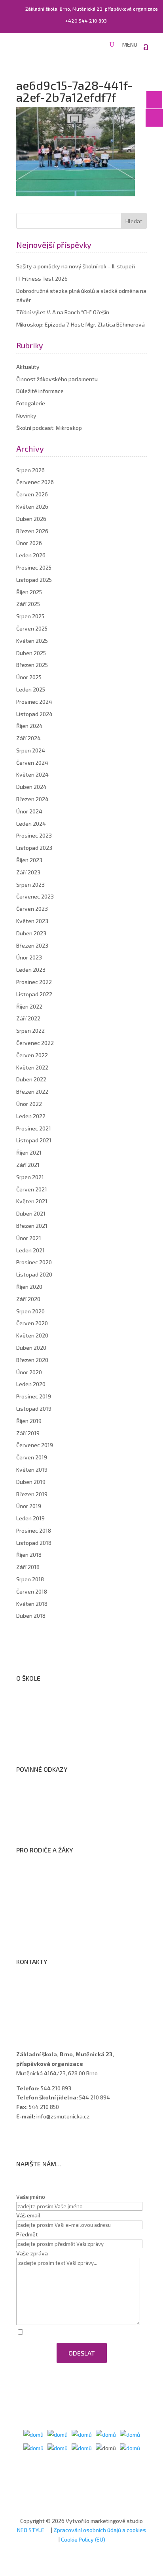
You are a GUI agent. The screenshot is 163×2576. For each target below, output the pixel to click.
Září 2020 (28, 1299)
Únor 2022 (29, 1104)
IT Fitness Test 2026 (42, 278)
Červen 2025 (32, 628)
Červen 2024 (32, 763)
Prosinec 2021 (34, 1128)
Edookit (33, 1925)
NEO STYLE (31, 2530)
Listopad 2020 (34, 1274)
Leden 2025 (31, 689)
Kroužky (34, 1884)
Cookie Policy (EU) (83, 2539)
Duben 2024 (31, 787)
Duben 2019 (31, 1482)
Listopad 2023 (34, 848)
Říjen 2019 (29, 1421)
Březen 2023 (32, 945)
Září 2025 (28, 604)
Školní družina (41, 1895)
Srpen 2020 (30, 1311)
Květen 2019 (32, 1469)
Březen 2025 (32, 665)
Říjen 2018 (29, 1555)
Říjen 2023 (29, 860)
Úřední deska (40, 1723)
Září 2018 (28, 1567)
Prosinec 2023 (34, 835)
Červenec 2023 (35, 896)
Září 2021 (28, 1165)
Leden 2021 (30, 1250)
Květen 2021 (32, 1201)
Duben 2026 (31, 519)
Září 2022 (28, 1018)
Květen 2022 (32, 1067)
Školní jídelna (40, 1905)
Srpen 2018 (30, 1579)
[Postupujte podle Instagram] (38, 2139)
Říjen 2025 (29, 592)
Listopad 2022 (34, 994)
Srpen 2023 (30, 884)
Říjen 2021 (29, 1152)
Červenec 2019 (35, 1445)
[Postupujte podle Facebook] (23, 2139)
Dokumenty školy (45, 1743)
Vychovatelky (41, 2006)
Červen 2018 (32, 1591)
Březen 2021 (32, 1226)
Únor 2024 (29, 811)
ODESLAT (82, 2353)
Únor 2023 (29, 957)
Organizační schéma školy (56, 1713)
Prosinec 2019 (34, 1396)
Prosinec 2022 (34, 982)
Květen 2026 (32, 506)
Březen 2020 (32, 1360)
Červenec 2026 (35, 482)
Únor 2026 (29, 543)
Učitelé (33, 1996)
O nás (31, 1702)
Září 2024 (28, 738)
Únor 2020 (29, 1372)
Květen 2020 (32, 1335)
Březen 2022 (32, 1091)
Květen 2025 (32, 641)
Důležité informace (40, 391)
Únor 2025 (29, 677)
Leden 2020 (31, 1384)
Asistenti (35, 2017)
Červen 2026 (32, 494)
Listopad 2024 (34, 714)
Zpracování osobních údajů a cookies (70, 1824)
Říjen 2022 (29, 1006)
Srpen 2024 (31, 750)
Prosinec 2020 (34, 1262)
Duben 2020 (31, 1348)
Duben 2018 (31, 1616)
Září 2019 (28, 1433)
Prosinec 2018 (34, 1530)
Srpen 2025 (30, 616)
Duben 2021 (31, 1213)
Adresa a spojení (45, 1986)
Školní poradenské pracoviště (61, 1733)
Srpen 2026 (30, 470)
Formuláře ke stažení (50, 1874)
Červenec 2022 (35, 1043)
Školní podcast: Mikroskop (49, 428)
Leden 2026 (31, 555)
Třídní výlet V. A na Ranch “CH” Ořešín (63, 312)
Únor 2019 (29, 1506)
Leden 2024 (31, 824)
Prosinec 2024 (34, 702)
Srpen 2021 (30, 1177)
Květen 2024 (32, 774)
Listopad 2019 (34, 1409)
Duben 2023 (31, 933)
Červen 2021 (32, 1189)
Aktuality (28, 367)
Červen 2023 (32, 909)
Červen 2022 (32, 1055)
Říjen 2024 (29, 726)
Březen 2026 (32, 531)
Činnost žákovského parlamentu (57, 379)
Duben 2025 (31, 653)
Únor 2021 (29, 1238)
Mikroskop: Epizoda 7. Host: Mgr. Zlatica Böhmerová (81, 324)
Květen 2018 (32, 1604)
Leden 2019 (30, 1518)
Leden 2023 (31, 970)
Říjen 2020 (29, 1287)
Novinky (26, 415)
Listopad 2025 (34, 580)
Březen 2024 (32, 799)
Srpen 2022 (30, 1031)
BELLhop (34, 1936)
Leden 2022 (31, 1116)
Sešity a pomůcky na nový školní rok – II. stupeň (76, 266)
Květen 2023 (32, 921)
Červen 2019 (32, 1457)
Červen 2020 (32, 1323)
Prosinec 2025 (34, 567)
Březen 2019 (32, 1494)
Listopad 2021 (34, 1140)
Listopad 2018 (34, 1543)
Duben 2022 (31, 1079)
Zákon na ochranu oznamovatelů (65, 1814)
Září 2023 (28, 872)
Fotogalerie (31, 403)
